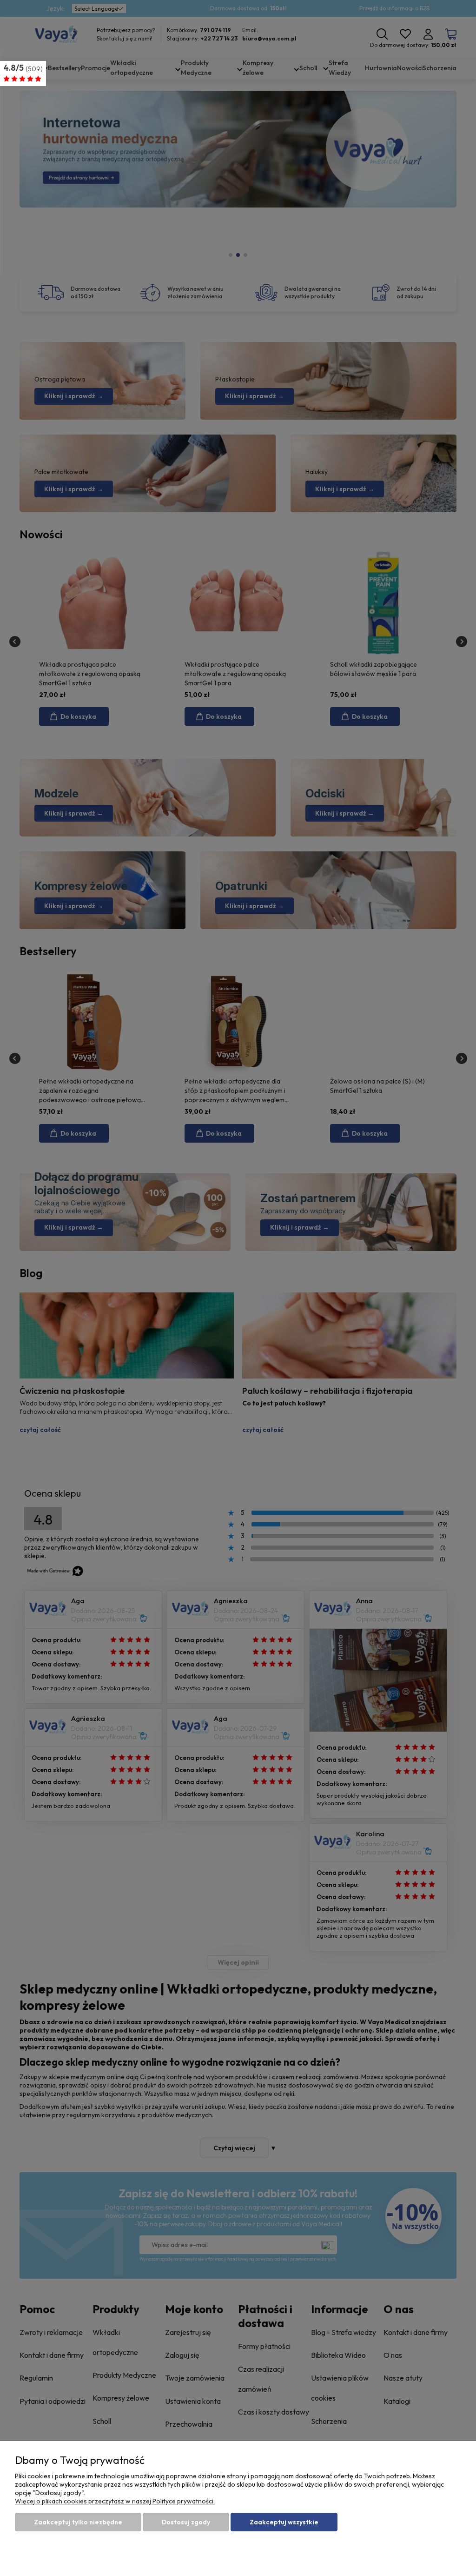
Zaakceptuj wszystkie (284, 2522)
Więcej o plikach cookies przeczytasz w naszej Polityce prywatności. (115, 2501)
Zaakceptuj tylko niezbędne (78, 2522)
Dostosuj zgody (186, 2522)
